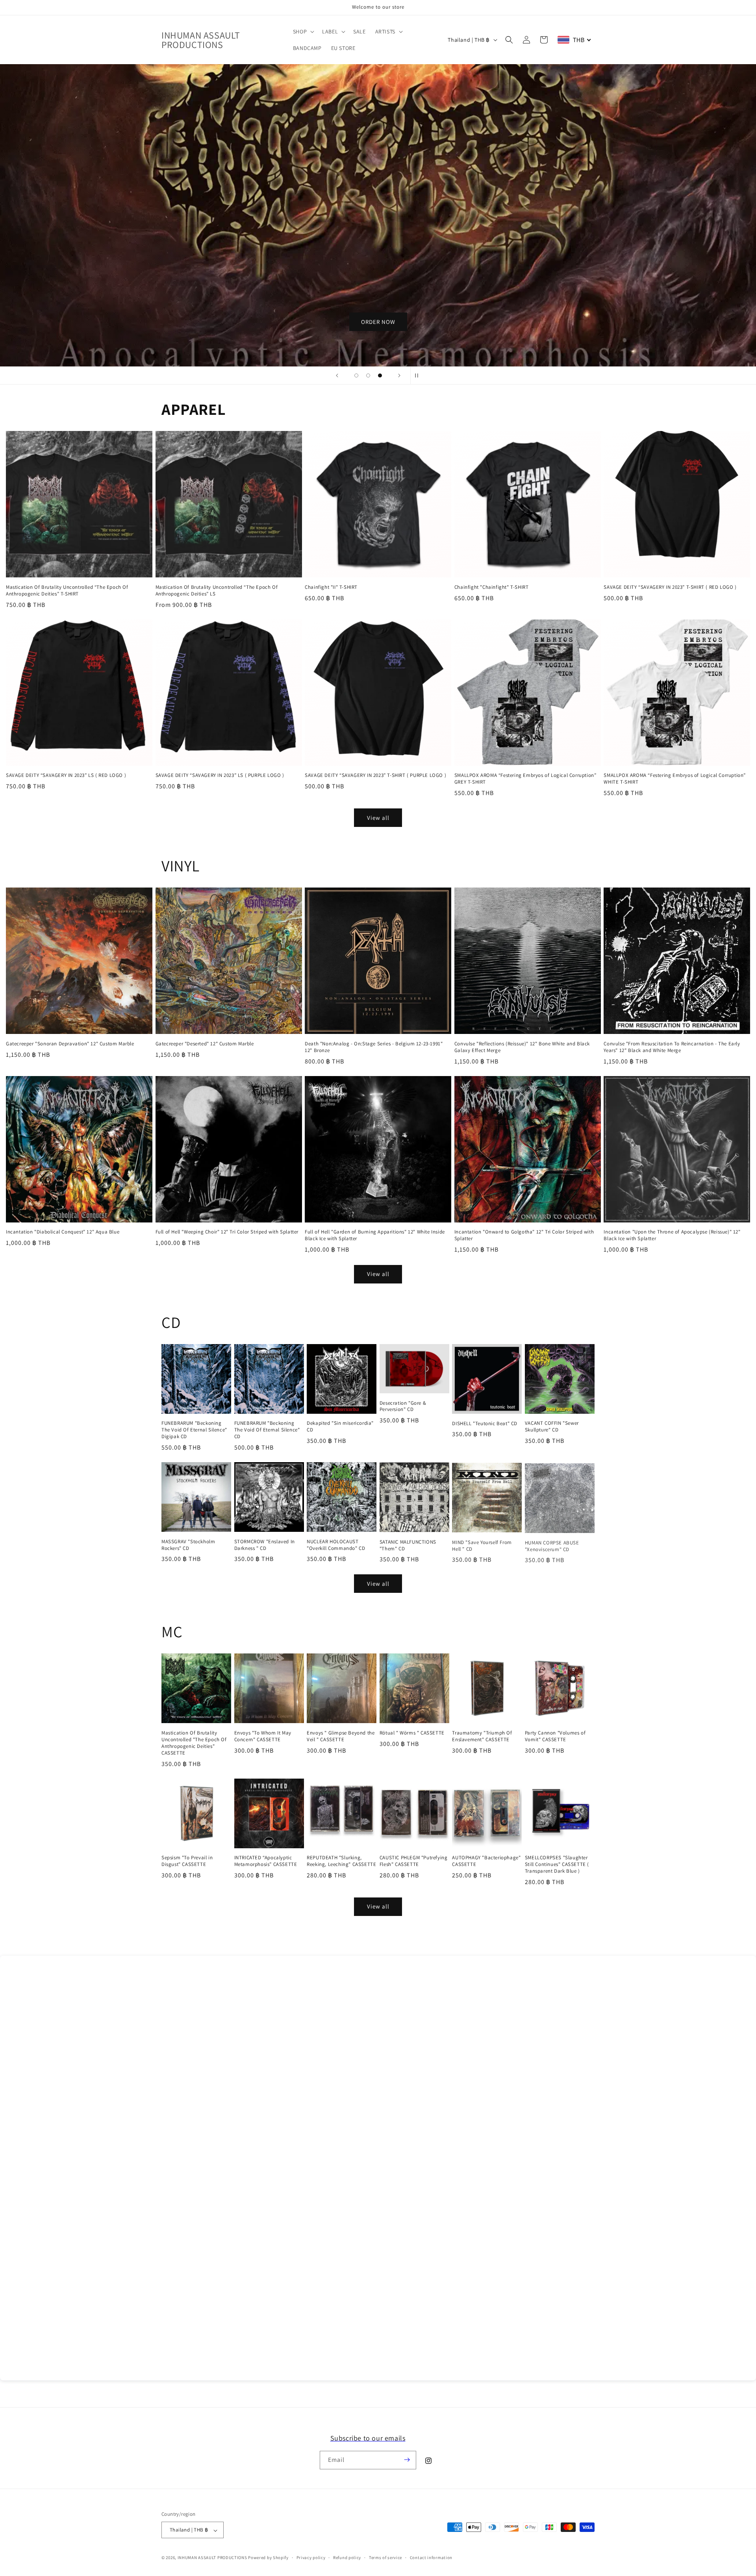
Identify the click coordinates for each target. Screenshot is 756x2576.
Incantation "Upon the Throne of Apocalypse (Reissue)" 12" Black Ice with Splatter (672, 1235)
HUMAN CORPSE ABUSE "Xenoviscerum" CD (552, 1545)
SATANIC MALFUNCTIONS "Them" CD (408, 1545)
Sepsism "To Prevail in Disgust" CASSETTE (187, 1861)
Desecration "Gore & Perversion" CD (403, 1406)
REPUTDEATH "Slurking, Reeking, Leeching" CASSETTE (341, 1861)
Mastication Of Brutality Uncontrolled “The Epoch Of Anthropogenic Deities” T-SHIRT (67, 591)
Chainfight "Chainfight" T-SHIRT (492, 587)
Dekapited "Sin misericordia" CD (340, 1427)
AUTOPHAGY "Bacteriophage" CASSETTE (486, 1861)
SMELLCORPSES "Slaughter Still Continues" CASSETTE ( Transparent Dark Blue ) (557, 1864)
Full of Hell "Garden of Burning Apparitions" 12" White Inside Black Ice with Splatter (375, 1235)
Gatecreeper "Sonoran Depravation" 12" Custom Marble (70, 1044)
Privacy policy (311, 2558)
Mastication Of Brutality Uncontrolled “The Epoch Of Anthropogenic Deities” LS (217, 591)
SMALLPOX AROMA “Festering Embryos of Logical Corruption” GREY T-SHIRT (525, 779)
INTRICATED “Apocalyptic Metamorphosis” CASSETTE (266, 1861)
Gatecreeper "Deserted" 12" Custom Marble (205, 1044)
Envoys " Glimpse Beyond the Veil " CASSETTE (341, 1736)
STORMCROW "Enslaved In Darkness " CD (265, 1545)
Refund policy (347, 2558)
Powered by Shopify (268, 2558)
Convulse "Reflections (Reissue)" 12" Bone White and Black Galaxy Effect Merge (522, 1047)
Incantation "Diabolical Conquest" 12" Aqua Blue (63, 1232)
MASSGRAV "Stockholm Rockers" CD (188, 1545)
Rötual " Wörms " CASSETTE (412, 1733)
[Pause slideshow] (419, 375)
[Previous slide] (337, 375)
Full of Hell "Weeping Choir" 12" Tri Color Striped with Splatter (227, 1232)
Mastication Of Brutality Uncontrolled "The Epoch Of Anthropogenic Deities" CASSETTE (194, 1743)
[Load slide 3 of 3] (380, 375)
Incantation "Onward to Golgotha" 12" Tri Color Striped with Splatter (524, 1235)
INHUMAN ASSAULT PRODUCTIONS (212, 2558)
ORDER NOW (378, 322)
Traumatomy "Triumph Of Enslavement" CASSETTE (482, 1736)
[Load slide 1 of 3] (356, 375)
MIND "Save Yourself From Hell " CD (482, 1545)
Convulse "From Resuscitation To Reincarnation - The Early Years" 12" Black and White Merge (672, 1047)
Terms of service (385, 2558)
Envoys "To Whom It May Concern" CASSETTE (263, 1736)
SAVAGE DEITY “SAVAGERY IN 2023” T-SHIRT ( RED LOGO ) (670, 587)
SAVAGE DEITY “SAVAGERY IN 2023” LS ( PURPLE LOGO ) (220, 775)
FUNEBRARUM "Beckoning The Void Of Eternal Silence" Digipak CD (194, 1430)
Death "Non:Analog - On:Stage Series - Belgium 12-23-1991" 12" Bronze (374, 1047)
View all (378, 818)
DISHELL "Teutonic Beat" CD (485, 1424)
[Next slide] (399, 375)
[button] (303, 31)
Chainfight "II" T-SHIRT (331, 587)
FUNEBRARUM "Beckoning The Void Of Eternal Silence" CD (267, 1430)
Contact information (431, 2558)
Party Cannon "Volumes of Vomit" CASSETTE (555, 1736)
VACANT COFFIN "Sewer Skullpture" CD (552, 1427)
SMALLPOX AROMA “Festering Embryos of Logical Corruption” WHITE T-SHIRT (675, 779)
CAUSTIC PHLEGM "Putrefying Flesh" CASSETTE (414, 1861)
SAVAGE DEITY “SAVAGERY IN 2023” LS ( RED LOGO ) (66, 775)
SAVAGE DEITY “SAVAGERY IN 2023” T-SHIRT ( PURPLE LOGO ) (375, 775)
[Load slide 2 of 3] (368, 375)
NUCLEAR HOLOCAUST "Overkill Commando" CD (336, 1545)
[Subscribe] (407, 2460)
